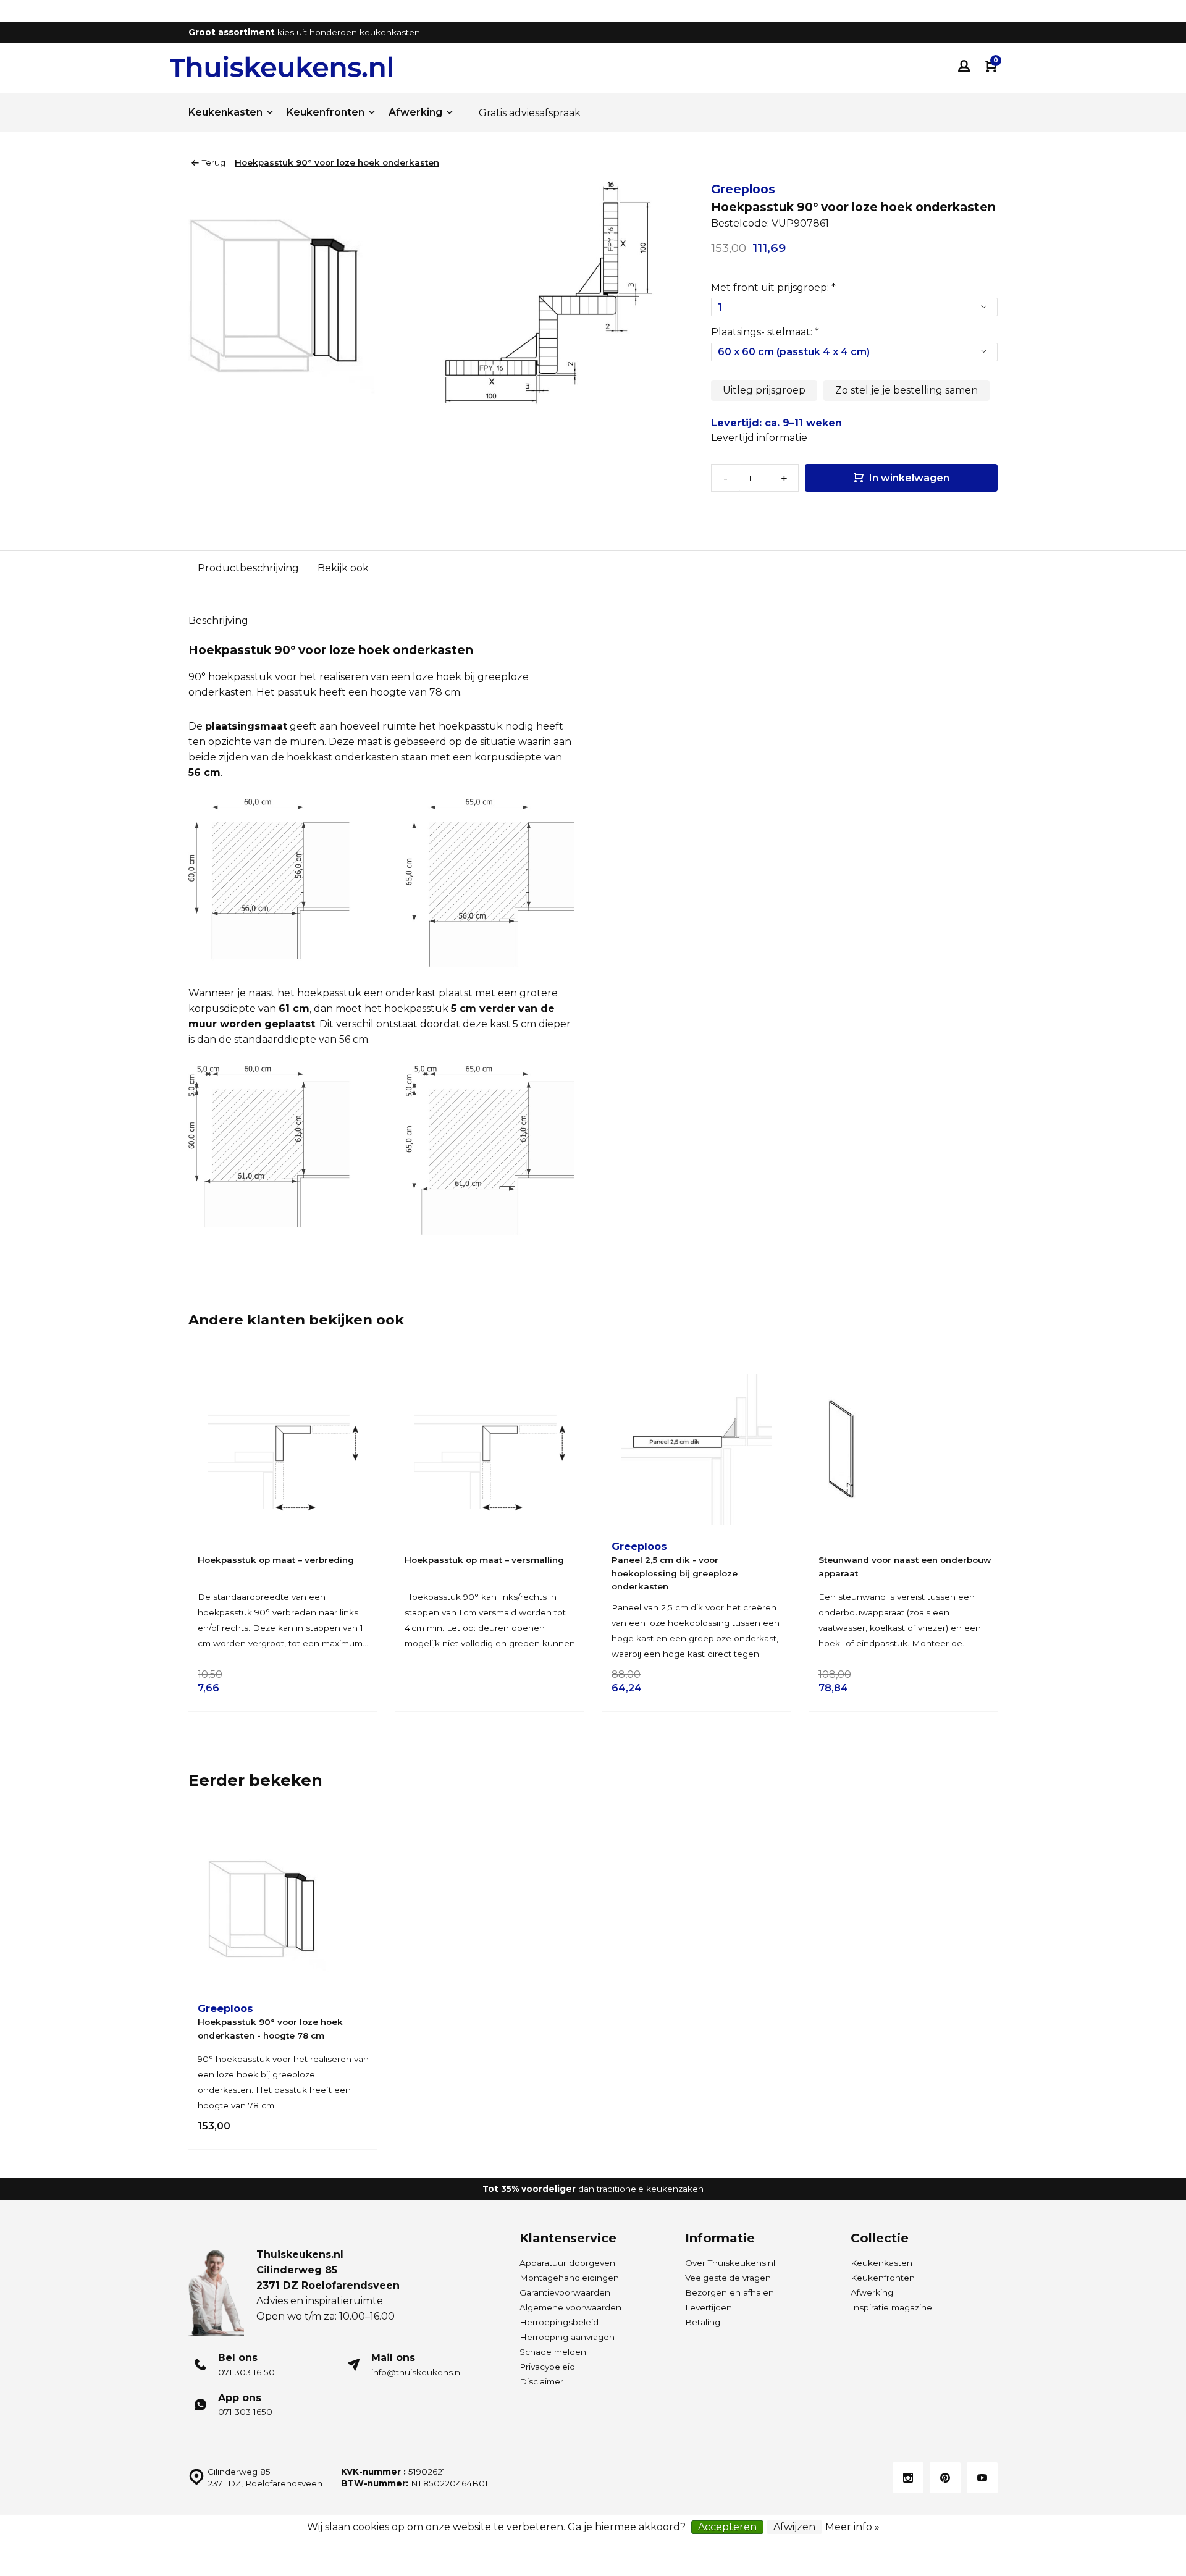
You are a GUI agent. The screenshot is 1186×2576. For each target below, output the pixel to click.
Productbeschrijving (248, 568)
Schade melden (553, 2352)
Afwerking (415, 112)
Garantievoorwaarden (565, 2292)
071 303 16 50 (246, 2372)
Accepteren (727, 2527)
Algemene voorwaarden (570, 2307)
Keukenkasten (225, 112)
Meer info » (852, 2527)
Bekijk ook (343, 568)
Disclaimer (541, 2381)
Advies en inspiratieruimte (320, 2301)
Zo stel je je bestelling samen (906, 390)
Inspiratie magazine (891, 2307)
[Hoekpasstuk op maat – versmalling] (490, 1450)
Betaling (703, 2322)
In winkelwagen (908, 478)
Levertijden (709, 2307)
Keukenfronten (326, 112)
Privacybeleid (547, 2367)
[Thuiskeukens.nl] (281, 66)
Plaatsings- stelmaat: (765, 332)
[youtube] (982, 2478)
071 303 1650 (245, 2412)
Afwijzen (794, 2527)
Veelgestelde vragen (728, 2278)
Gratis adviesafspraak (530, 113)
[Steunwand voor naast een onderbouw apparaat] (903, 1450)
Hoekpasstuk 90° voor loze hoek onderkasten (337, 162)
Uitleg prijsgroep (764, 390)
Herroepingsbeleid (559, 2322)
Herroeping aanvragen (567, 2337)
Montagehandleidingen (569, 2278)
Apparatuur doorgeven (567, 2263)
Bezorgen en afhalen (730, 2292)
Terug (214, 162)
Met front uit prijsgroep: (773, 288)
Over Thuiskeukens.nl (730, 2263)
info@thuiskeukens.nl (417, 2372)
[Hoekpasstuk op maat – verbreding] (283, 1450)
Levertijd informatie (759, 438)
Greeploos (743, 189)
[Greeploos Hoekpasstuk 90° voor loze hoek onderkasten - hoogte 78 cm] (283, 1912)
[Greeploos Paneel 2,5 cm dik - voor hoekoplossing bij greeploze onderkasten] (696, 1450)
